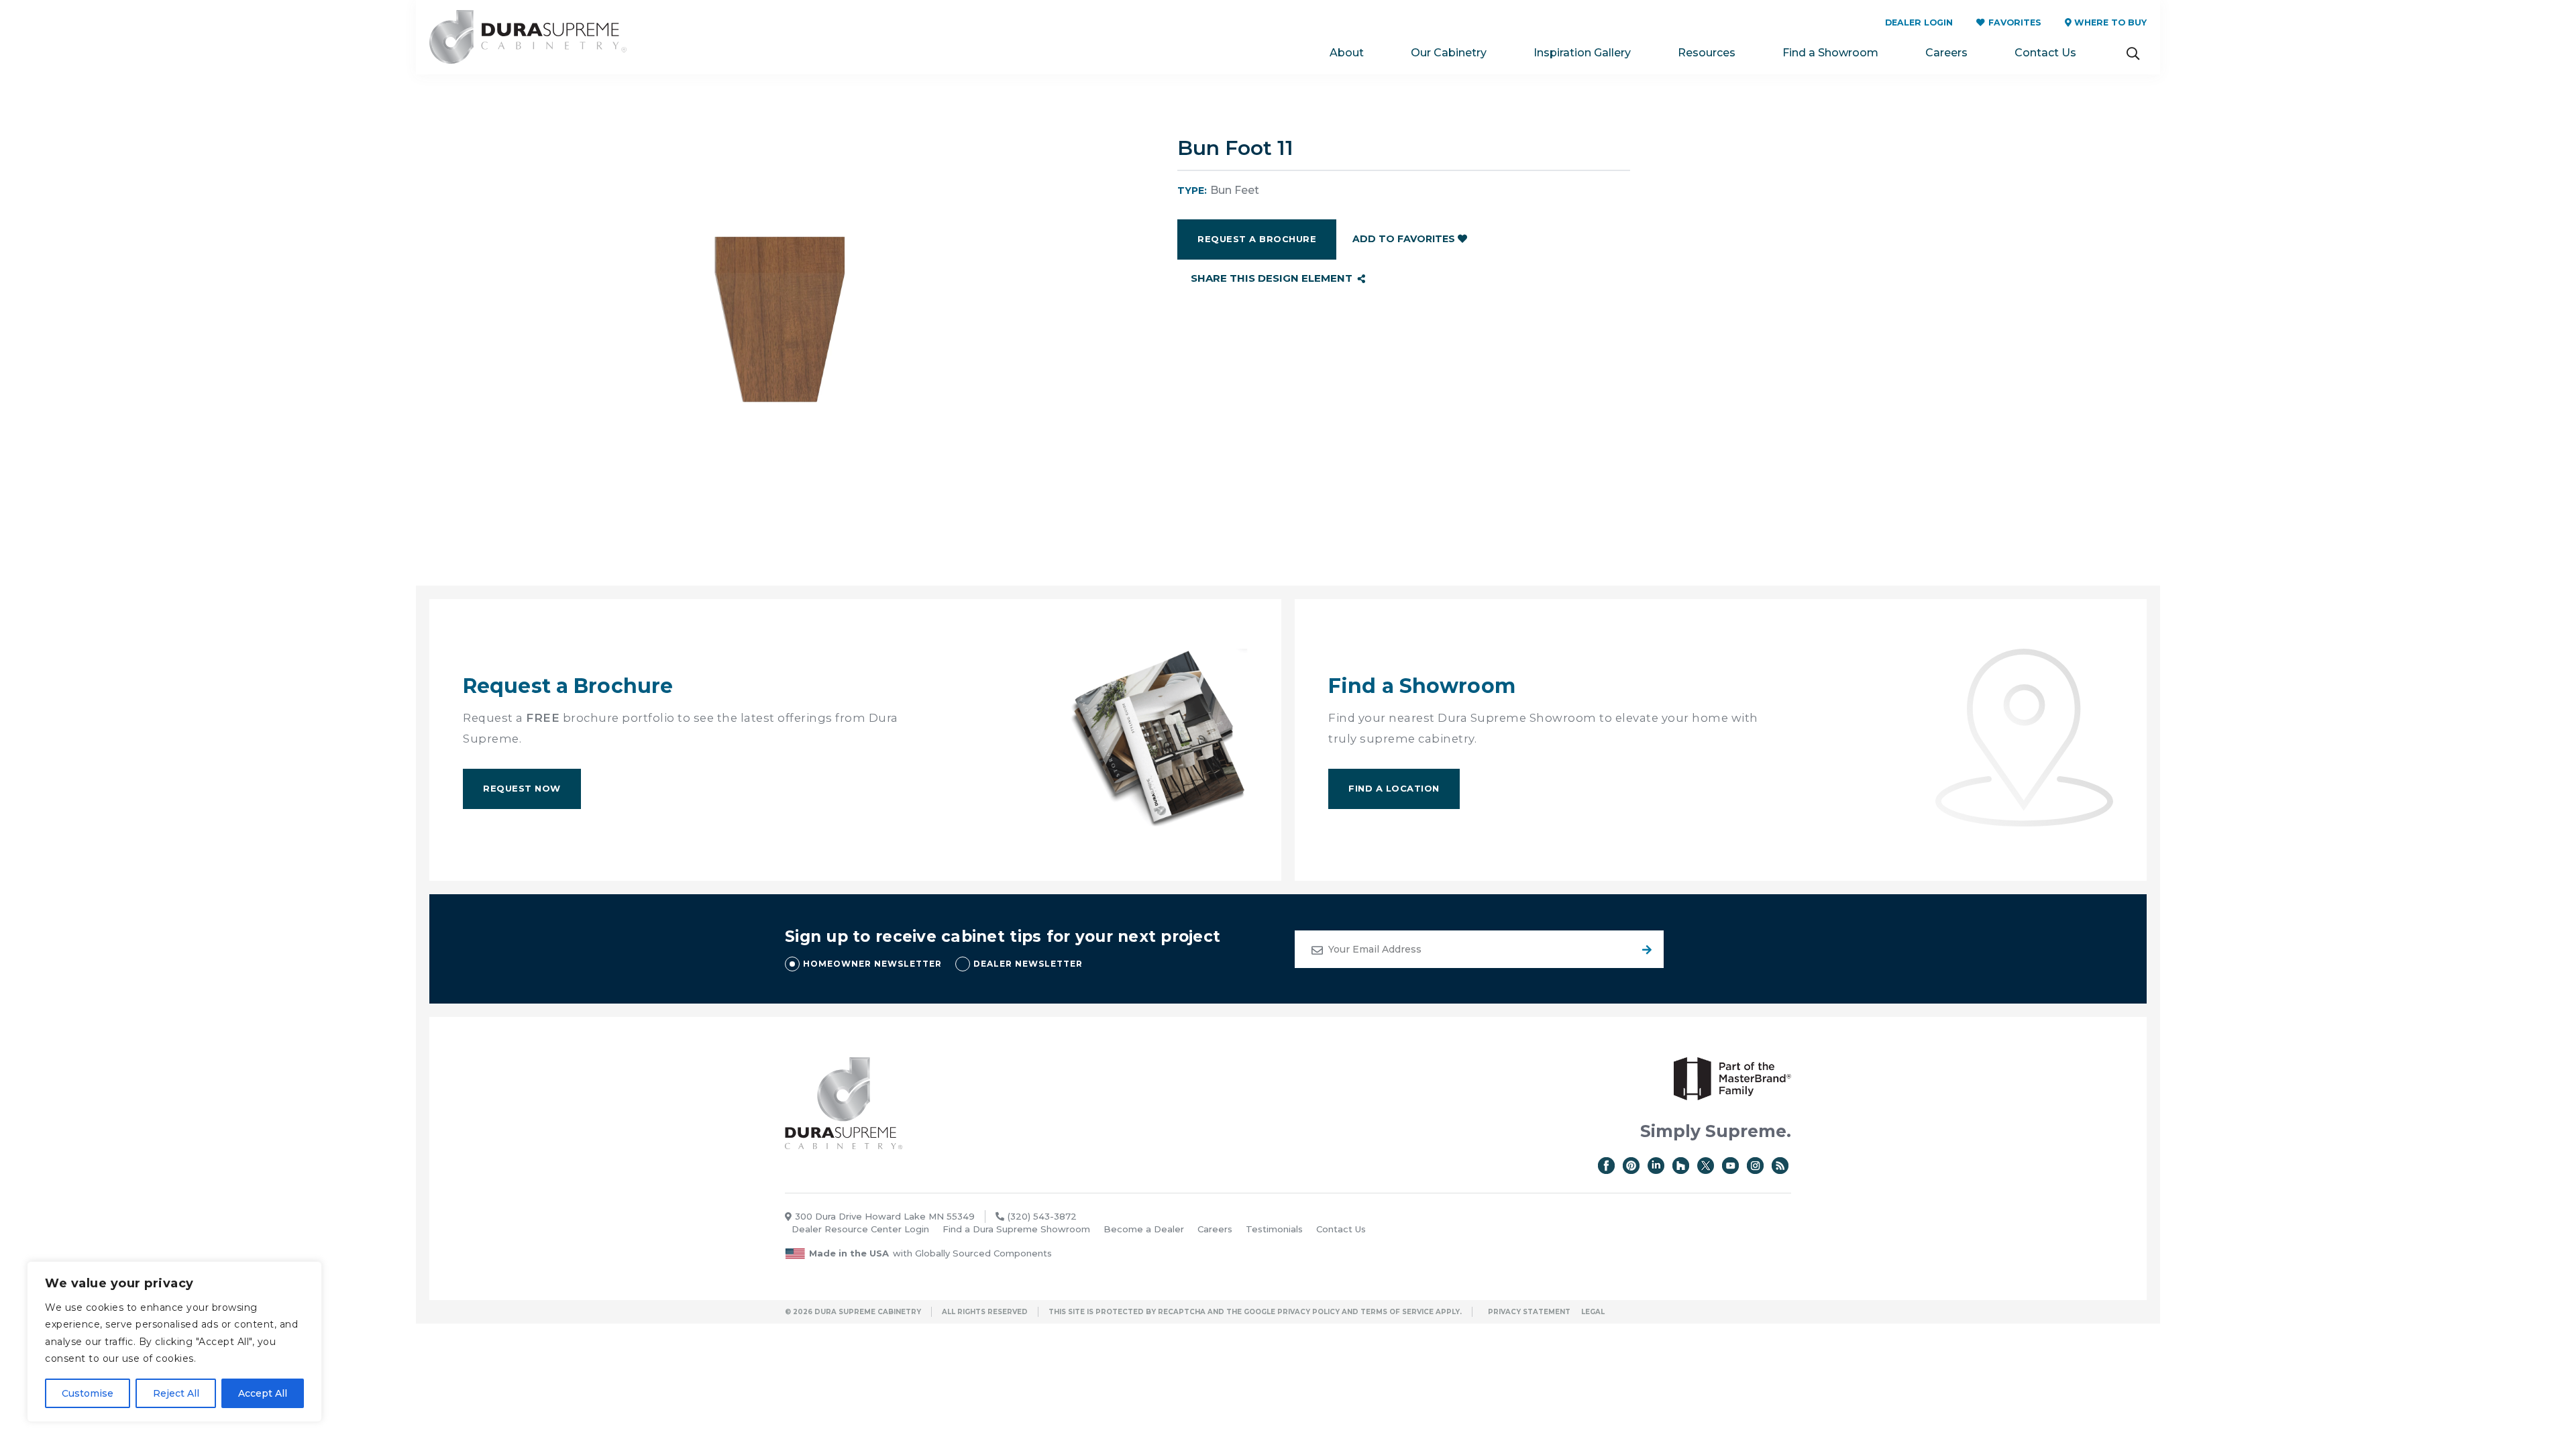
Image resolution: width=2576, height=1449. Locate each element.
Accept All (263, 1393)
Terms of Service (1397, 1312)
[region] (174, 1342)
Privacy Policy (1308, 1312)
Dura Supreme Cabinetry (528, 37)
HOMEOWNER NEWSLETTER (872, 964)
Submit (1645, 949)
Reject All (176, 1393)
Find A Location (1394, 788)
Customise (88, 1393)
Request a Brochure (1257, 239)
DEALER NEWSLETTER (1028, 964)
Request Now (522, 788)
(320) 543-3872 (1042, 1216)
